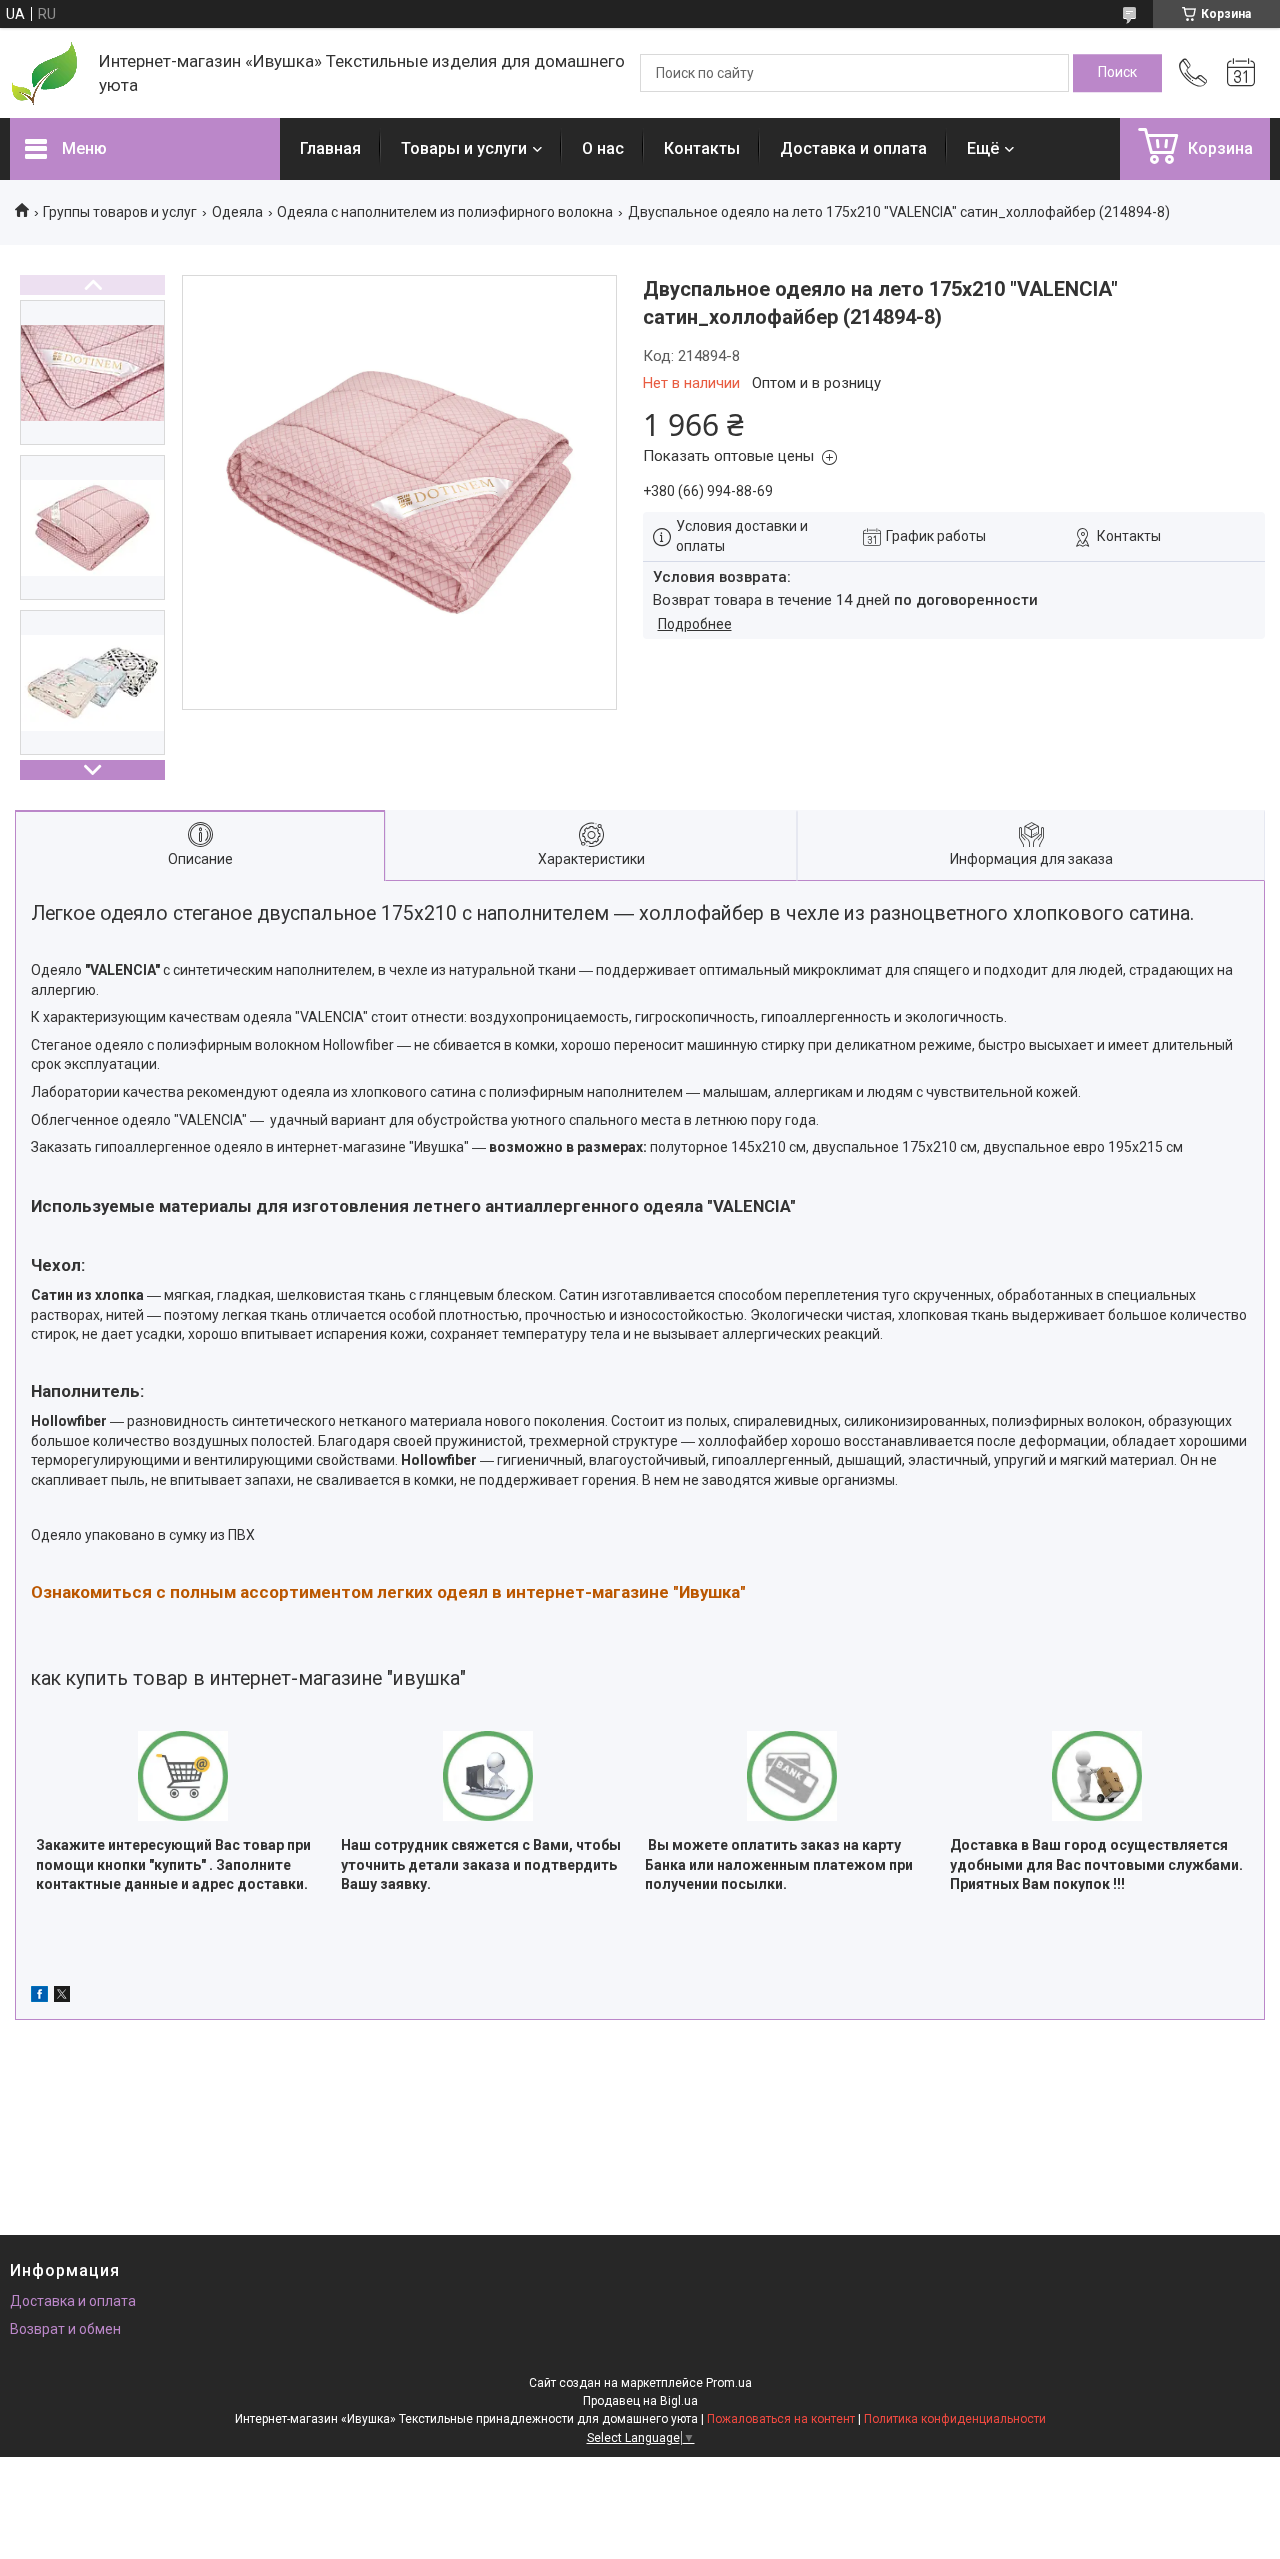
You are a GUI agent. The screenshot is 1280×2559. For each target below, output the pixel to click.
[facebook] (39, 1997)
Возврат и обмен (65, 2329)
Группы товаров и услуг (120, 212)
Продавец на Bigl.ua (640, 2401)
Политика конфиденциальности (955, 2419)
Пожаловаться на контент (781, 2419)
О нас (603, 148)
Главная (330, 148)
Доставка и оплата (853, 148)
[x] (62, 1997)
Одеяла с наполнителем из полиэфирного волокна (445, 212)
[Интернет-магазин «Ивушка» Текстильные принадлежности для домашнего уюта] (44, 73)
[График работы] (1241, 73)
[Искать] (1117, 73)
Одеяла (237, 212)
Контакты (702, 148)
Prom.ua (729, 2383)
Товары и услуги (464, 148)
